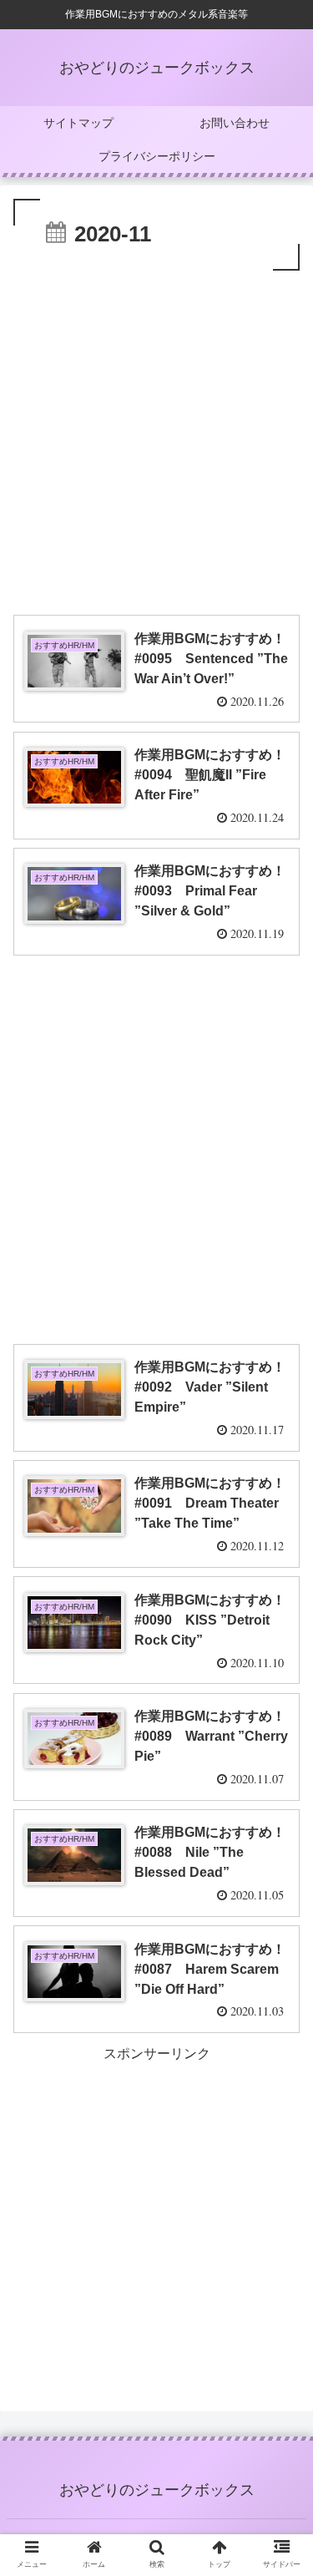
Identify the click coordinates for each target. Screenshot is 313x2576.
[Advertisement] (156, 440)
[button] (280, 1808)
